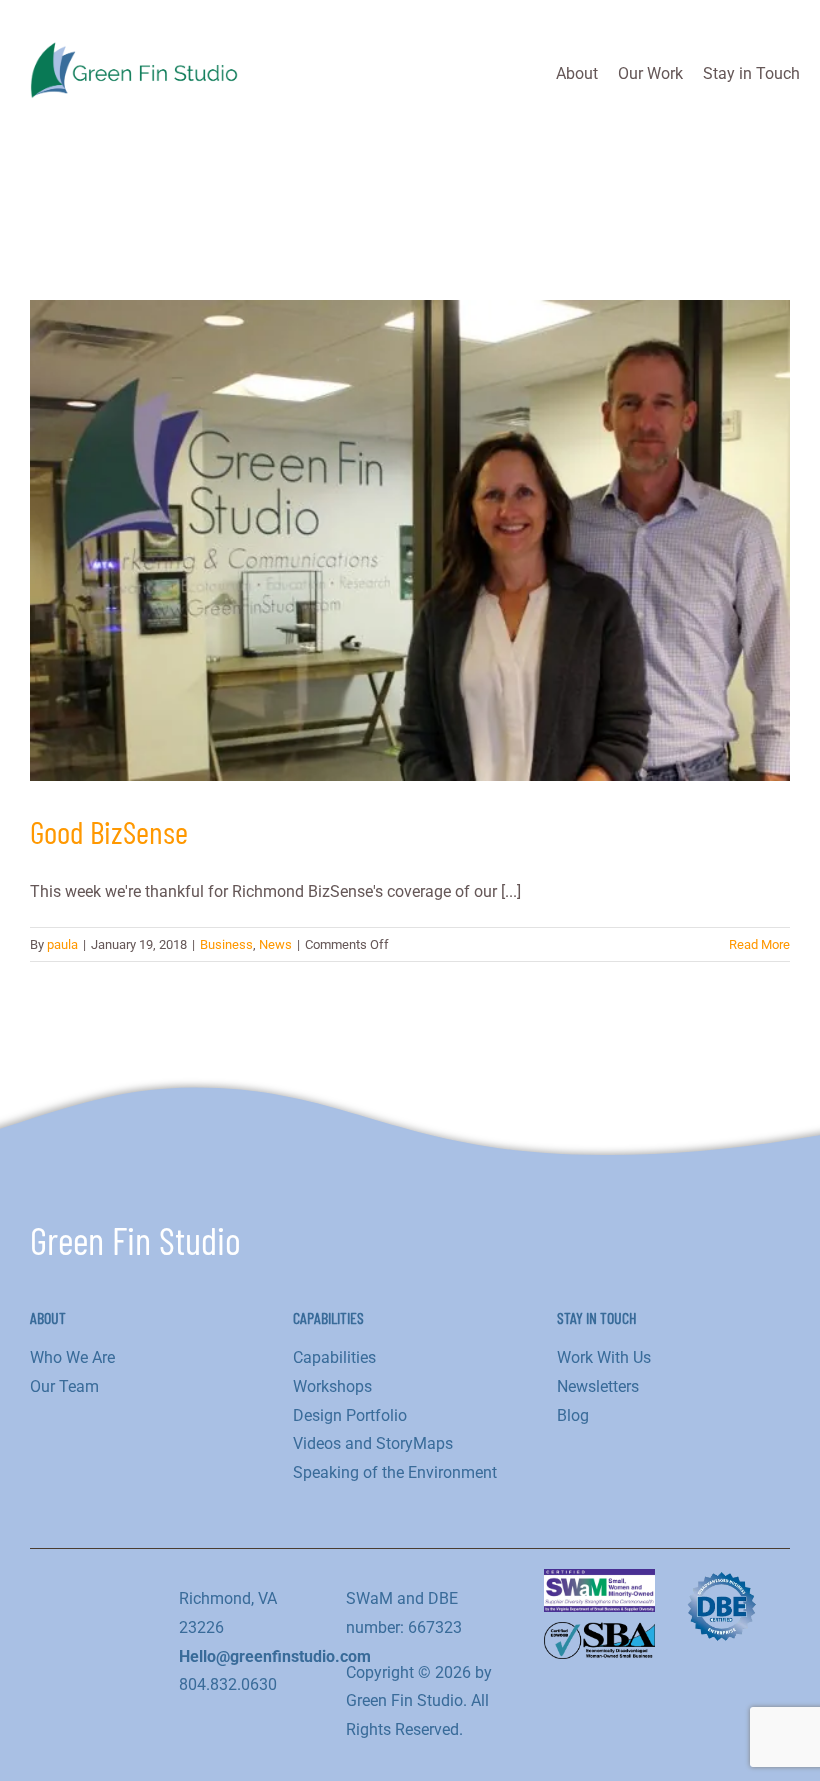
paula (62, 944)
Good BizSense (109, 831)
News (275, 944)
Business (226, 944)
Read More (759, 944)
